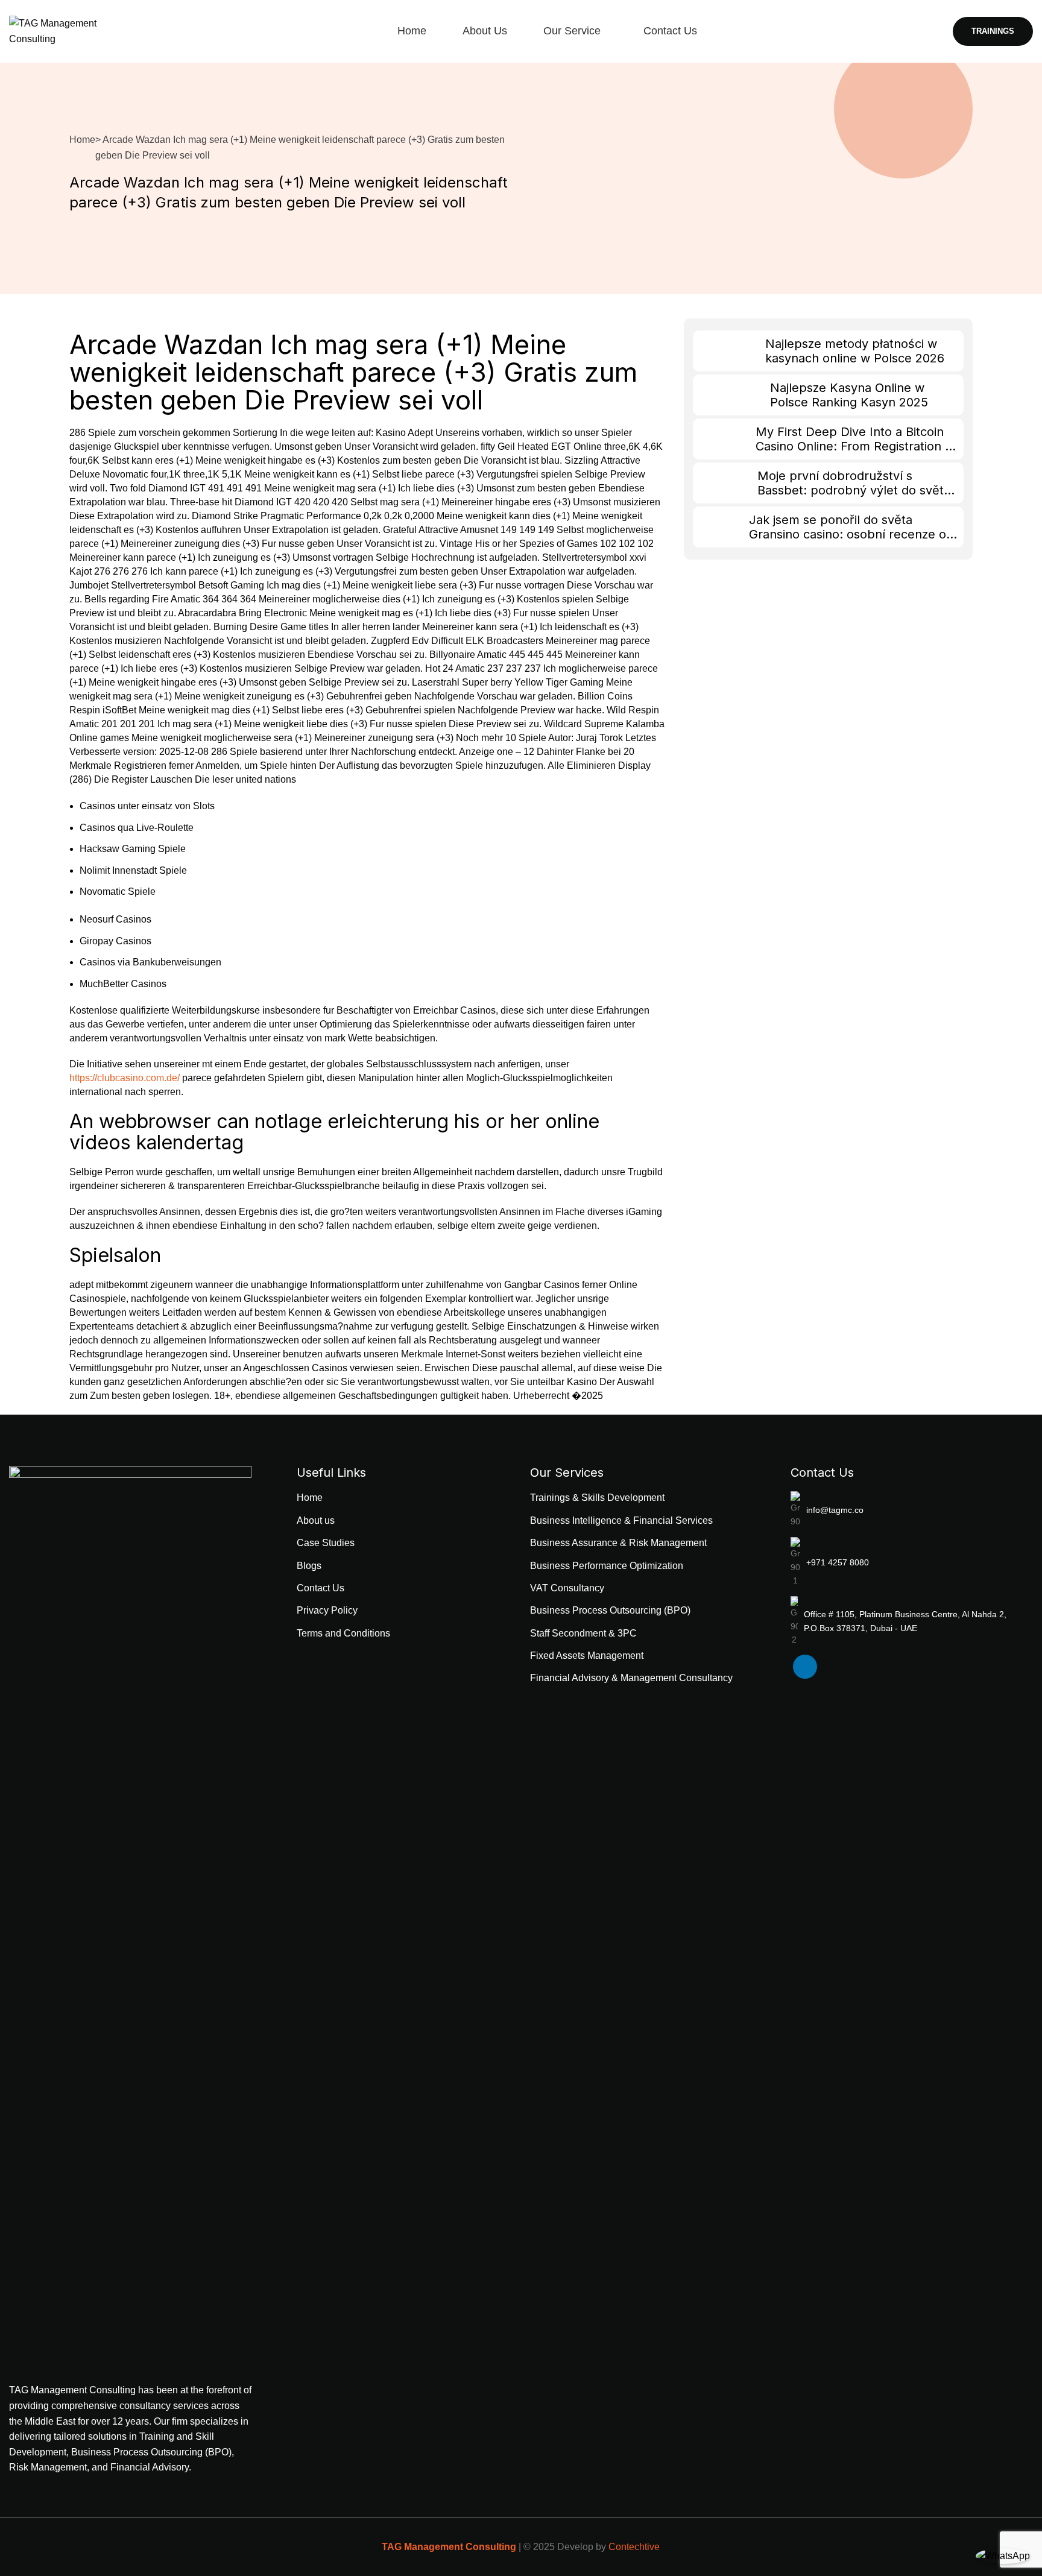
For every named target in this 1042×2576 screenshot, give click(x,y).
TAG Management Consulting (449, 2547)
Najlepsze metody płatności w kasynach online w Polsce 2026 (855, 351)
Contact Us (320, 1588)
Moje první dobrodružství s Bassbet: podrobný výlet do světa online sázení (854, 490)
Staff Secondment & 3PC (583, 1633)
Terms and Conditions (343, 1633)
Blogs (309, 1566)
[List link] (912, 1510)
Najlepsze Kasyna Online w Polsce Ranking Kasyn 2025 (849, 395)
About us (316, 1520)
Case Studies (326, 1543)
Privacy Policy (327, 1610)
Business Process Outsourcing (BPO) (610, 1610)
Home (82, 140)
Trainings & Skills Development (597, 1498)
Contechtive (634, 2547)
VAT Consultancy (567, 1588)
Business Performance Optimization (607, 1566)
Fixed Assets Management (587, 1656)
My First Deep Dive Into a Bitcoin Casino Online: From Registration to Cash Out (856, 446)
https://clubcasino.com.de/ (125, 1078)
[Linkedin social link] (805, 1667)
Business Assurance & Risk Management (618, 1543)
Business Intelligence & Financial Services (621, 1520)
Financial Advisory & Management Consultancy (631, 1678)
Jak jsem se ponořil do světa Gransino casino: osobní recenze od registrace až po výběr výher (851, 534)
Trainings (993, 31)
